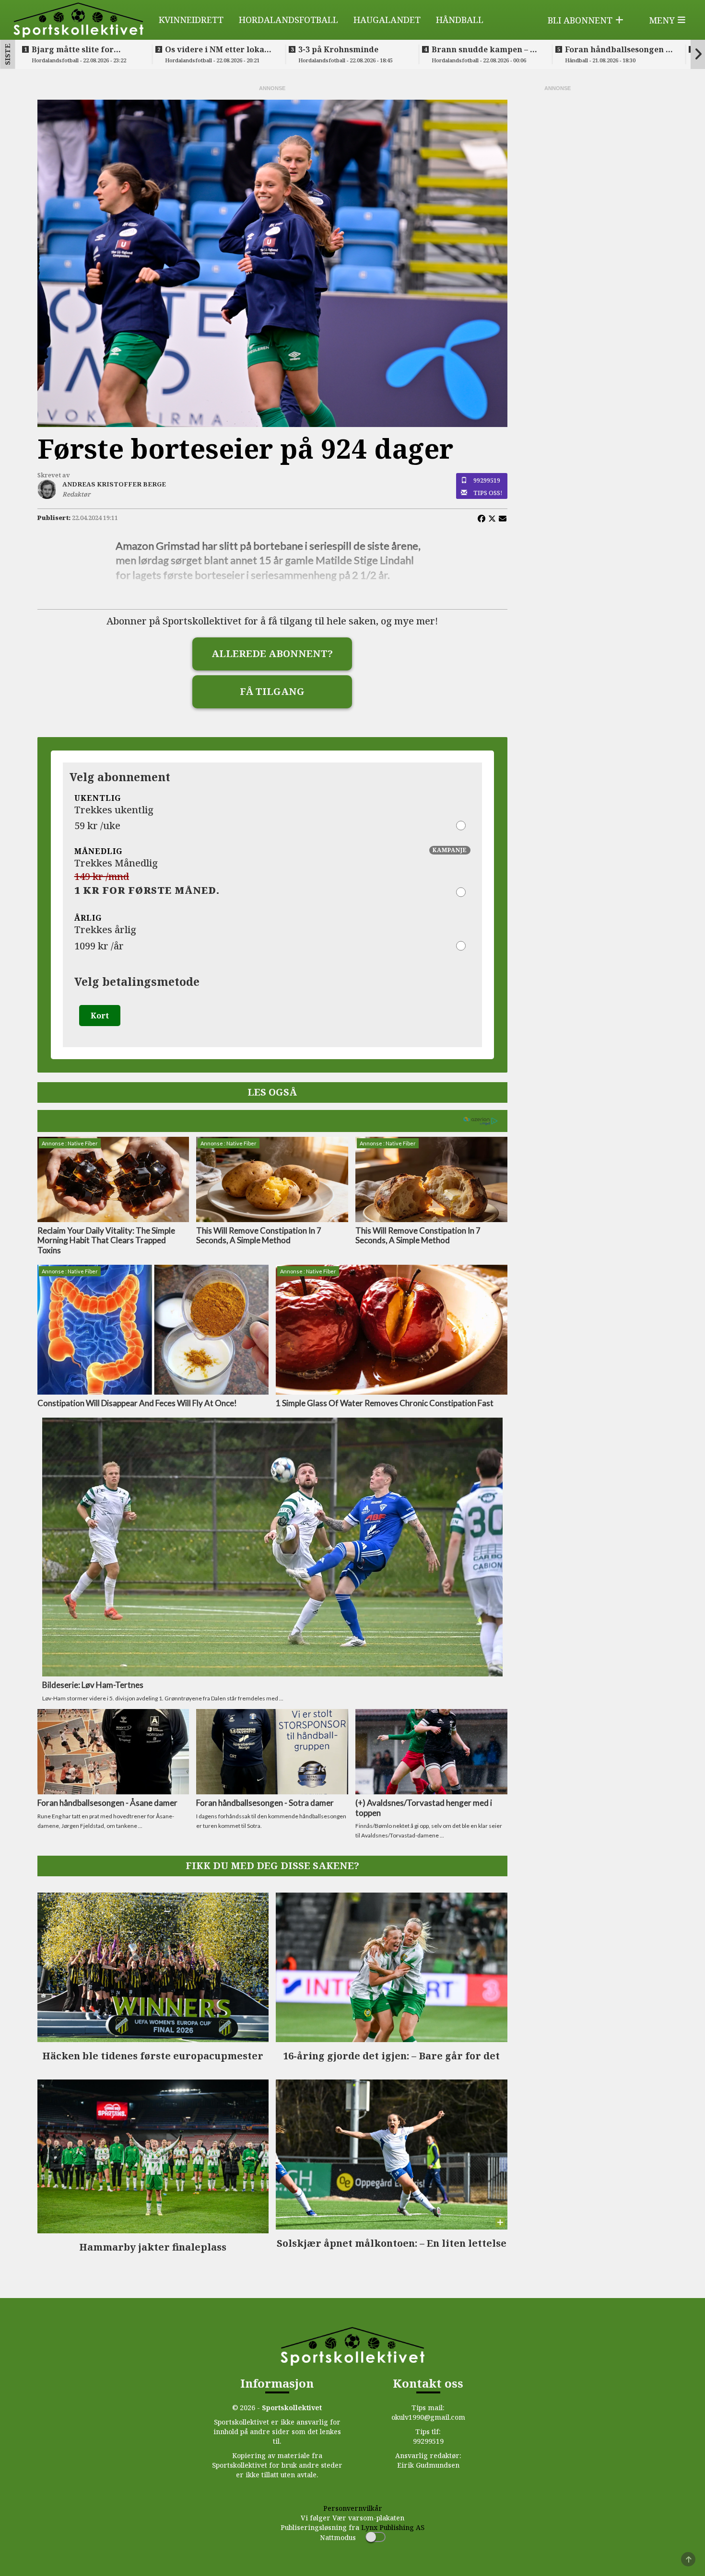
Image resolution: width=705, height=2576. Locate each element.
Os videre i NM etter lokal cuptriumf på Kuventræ (216, 49)
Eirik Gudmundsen (428, 2465)
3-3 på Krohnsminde (338, 49)
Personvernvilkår (353, 2508)
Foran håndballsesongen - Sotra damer (617, 49)
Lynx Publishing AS (393, 2527)
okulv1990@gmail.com (428, 2417)
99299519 (487, 480)
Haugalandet (387, 20)
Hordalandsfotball (288, 20)
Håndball (460, 20)
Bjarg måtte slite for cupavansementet (73, 49)
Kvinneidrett (191, 20)
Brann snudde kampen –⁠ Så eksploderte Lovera (486, 49)
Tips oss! (488, 493)
